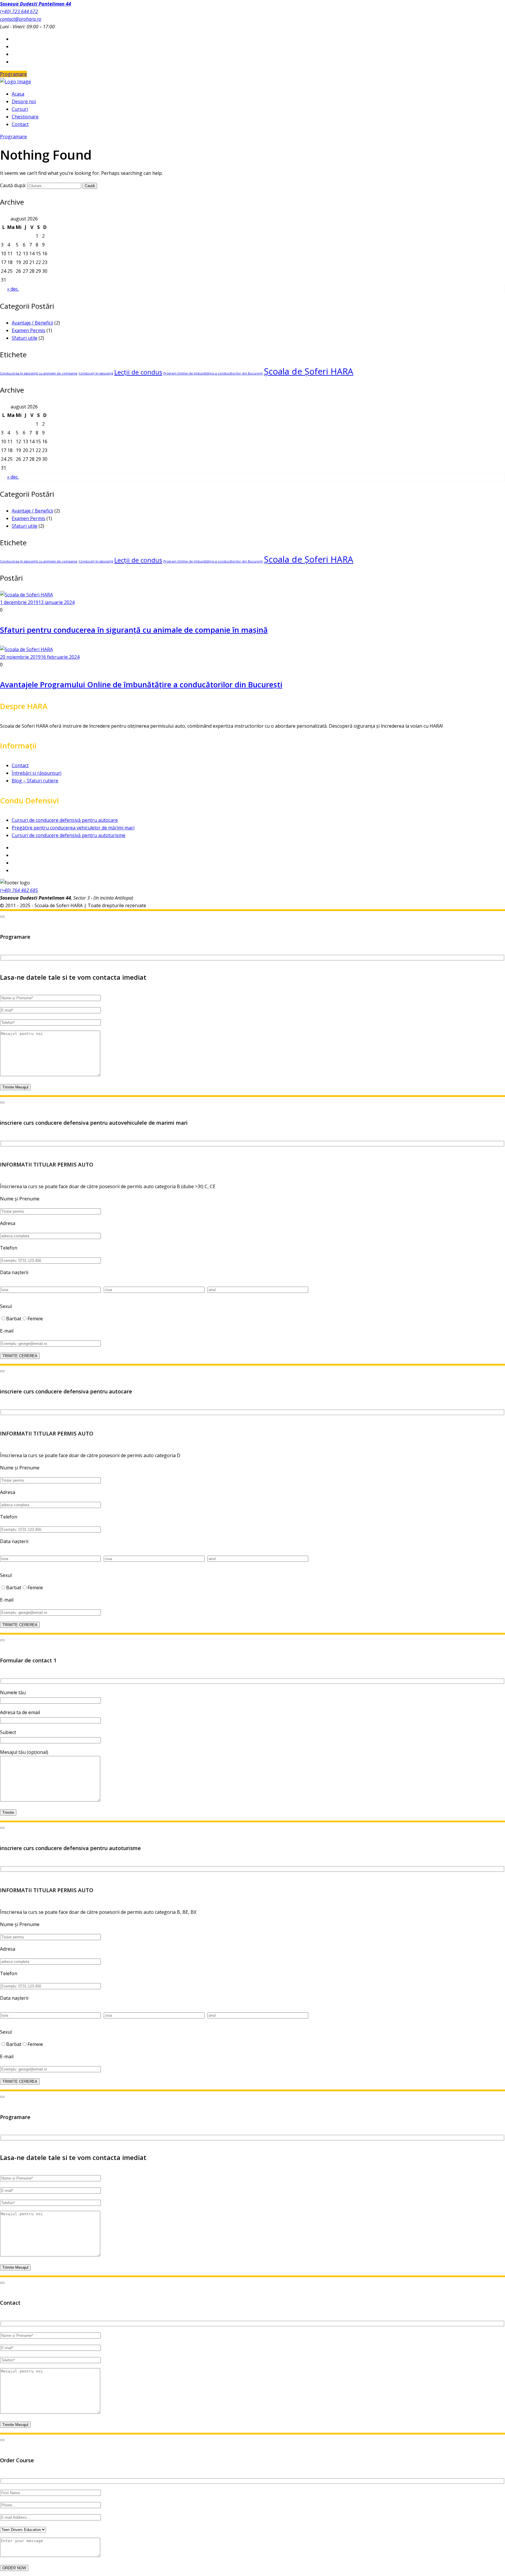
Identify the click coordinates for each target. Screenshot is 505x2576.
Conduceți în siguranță (96, 373)
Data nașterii (14, 1272)
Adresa (8, 1223)
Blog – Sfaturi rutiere (35, 781)
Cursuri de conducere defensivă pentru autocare (65, 820)
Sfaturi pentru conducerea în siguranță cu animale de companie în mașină (134, 630)
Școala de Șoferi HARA (309, 371)
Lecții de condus (138, 372)
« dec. (13, 289)
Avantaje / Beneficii (32, 323)
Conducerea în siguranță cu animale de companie (39, 373)
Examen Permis (28, 330)
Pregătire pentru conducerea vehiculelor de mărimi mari (73, 828)
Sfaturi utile (25, 338)
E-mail (7, 1331)
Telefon (9, 1248)
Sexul (6, 1306)
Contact (20, 765)
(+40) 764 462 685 (19, 890)
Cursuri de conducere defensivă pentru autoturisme (69, 835)
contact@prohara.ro (21, 19)
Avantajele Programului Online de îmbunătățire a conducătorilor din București (141, 684)
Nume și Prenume (20, 1199)
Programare (13, 74)
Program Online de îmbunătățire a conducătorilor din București (213, 373)
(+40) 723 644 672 (19, 11)
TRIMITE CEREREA (20, 1356)
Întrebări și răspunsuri (37, 773)
